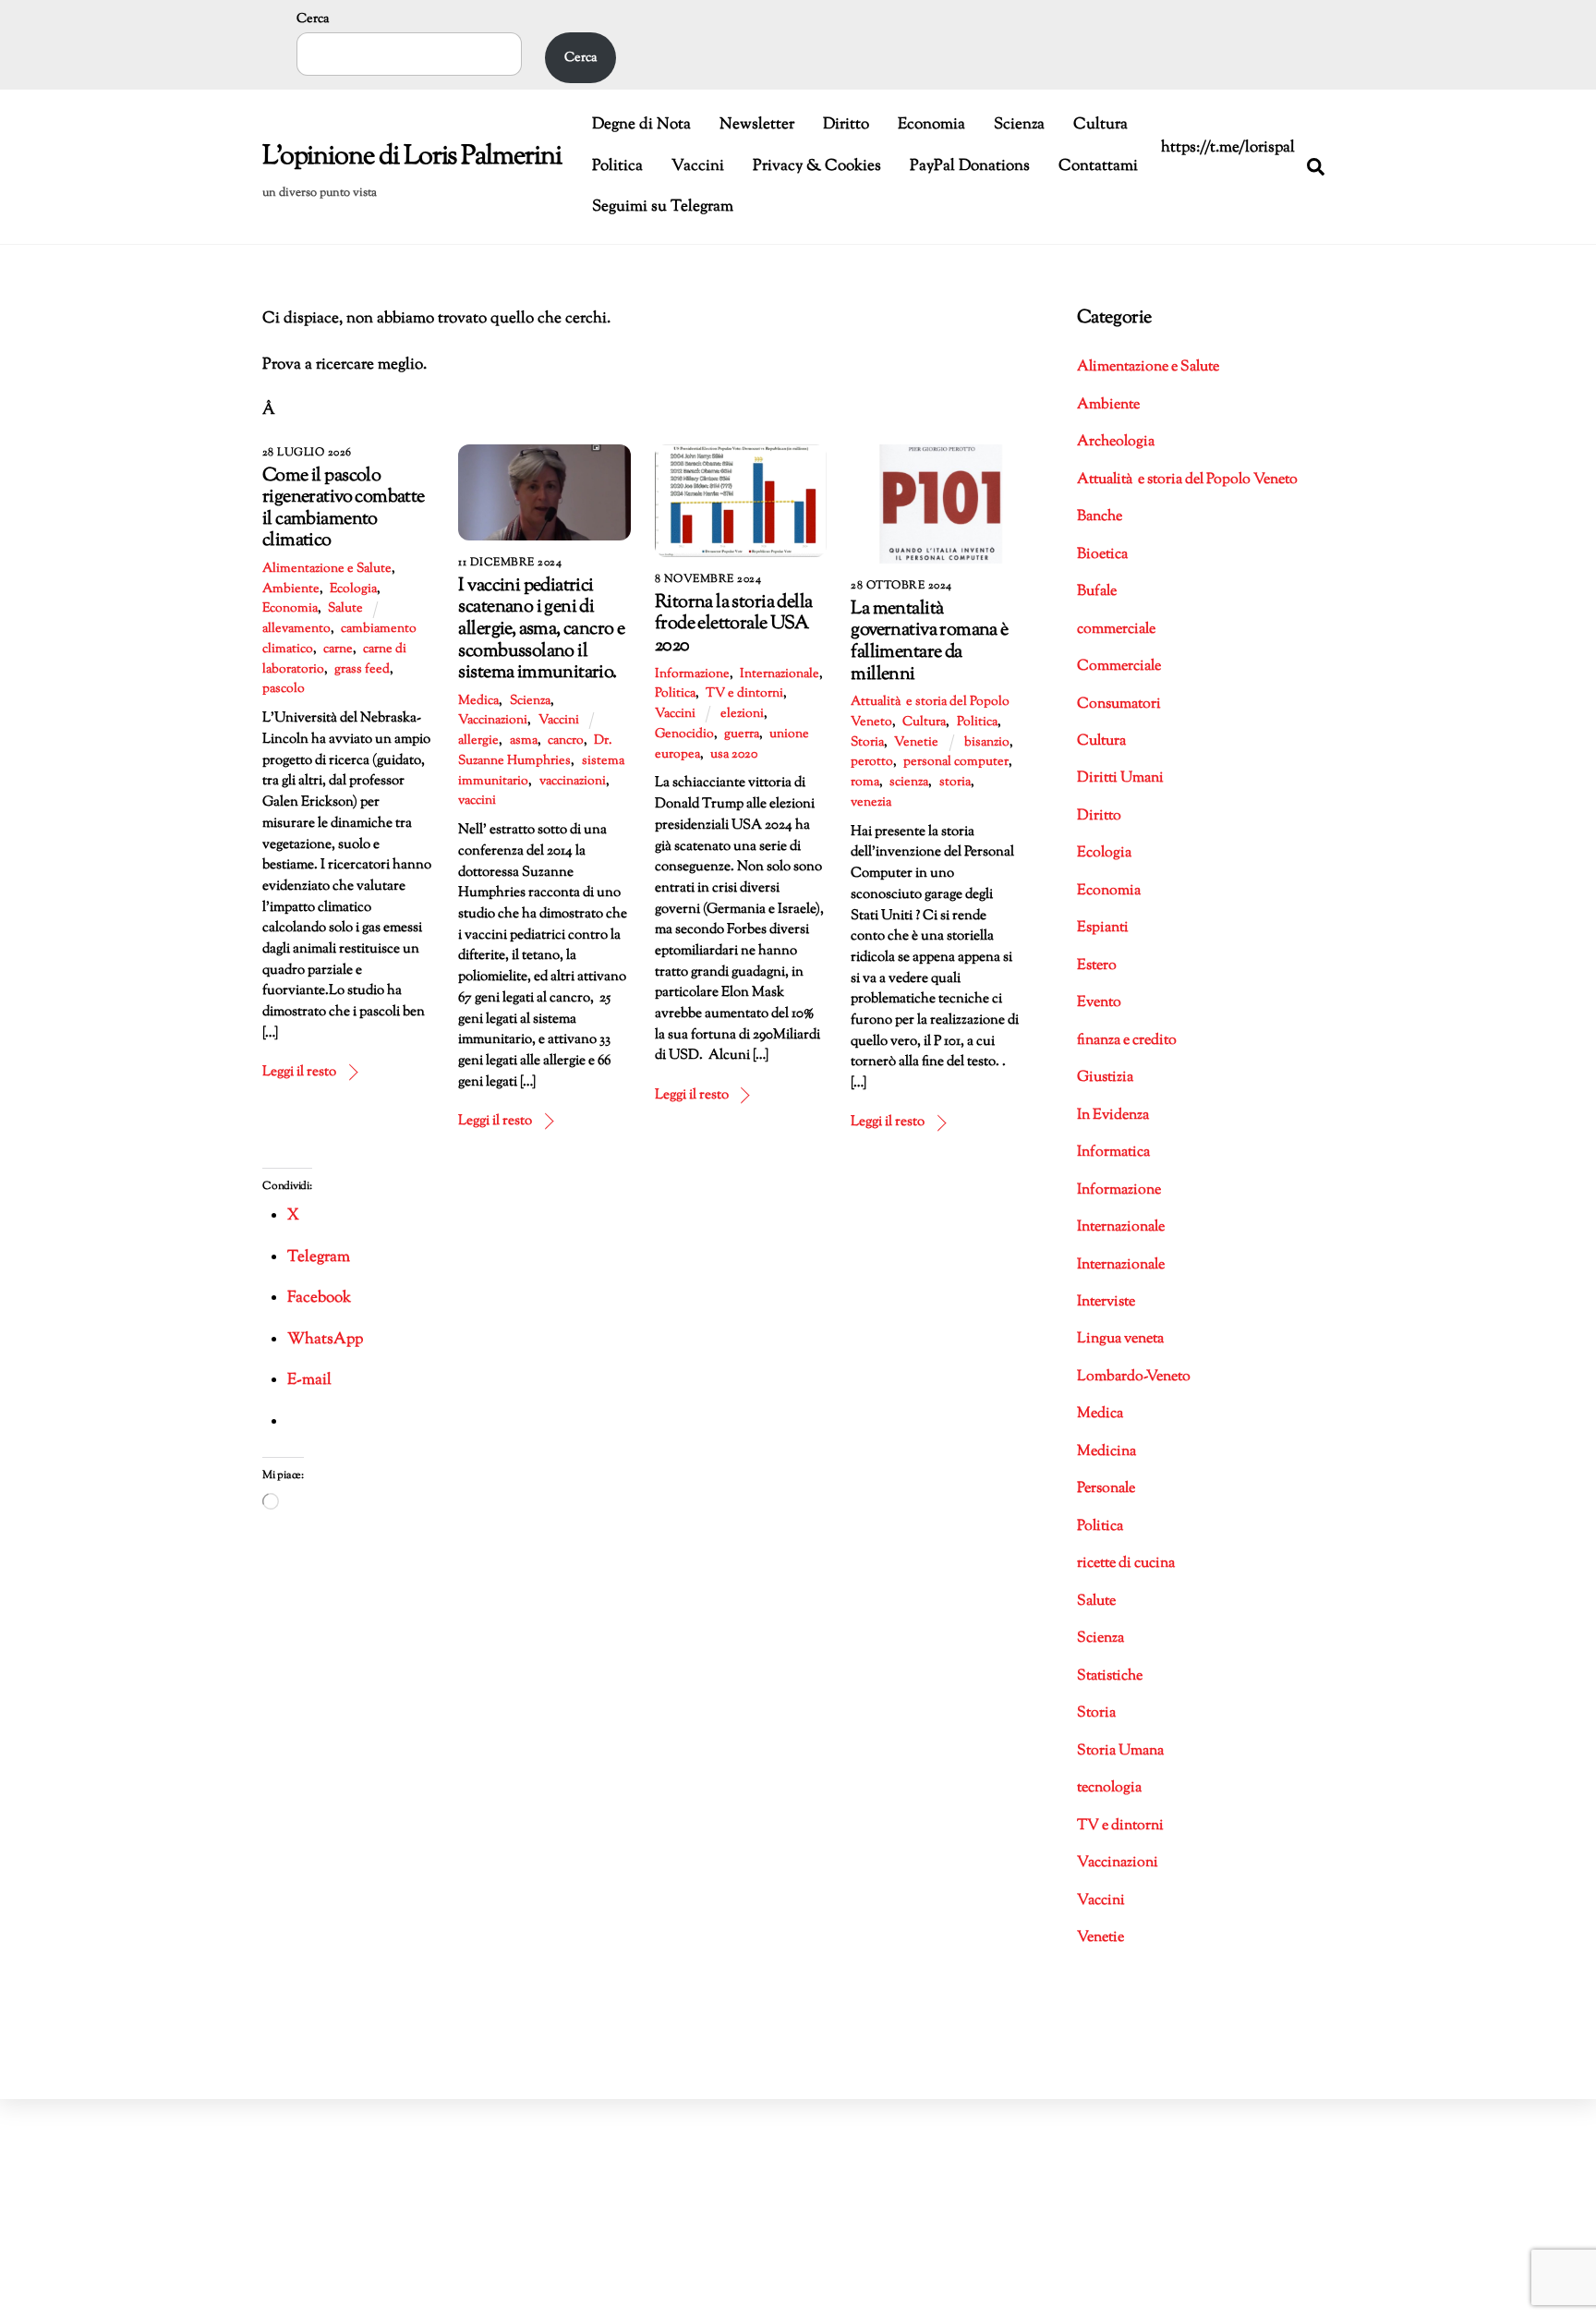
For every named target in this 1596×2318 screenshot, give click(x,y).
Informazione (692, 674)
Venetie (916, 743)
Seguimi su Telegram (663, 207)
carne (338, 649)
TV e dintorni (744, 694)
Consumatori (1119, 704)
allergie (478, 741)
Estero (1097, 966)
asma (524, 741)
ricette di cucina (1126, 1564)
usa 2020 (734, 755)
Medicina (1106, 1452)
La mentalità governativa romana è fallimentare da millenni (929, 642)
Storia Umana (1120, 1751)
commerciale (1116, 630)
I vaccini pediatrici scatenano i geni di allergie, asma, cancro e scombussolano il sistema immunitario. (541, 629)
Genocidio (684, 734)
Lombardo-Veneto (1134, 1377)
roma (865, 783)
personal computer (956, 762)
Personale (1106, 1489)
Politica (617, 166)
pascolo (284, 689)
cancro (566, 741)
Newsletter (757, 125)
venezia (871, 803)
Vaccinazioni (493, 721)
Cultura (1100, 125)
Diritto (846, 125)
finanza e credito (1127, 1041)
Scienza (1019, 125)
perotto (872, 762)
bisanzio (987, 743)
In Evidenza (1113, 1116)
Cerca (313, 19)
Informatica (1113, 1153)
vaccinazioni (573, 782)
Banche (1100, 517)
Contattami (1098, 166)
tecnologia (1109, 1788)
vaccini (477, 801)
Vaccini (698, 166)
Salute (345, 609)
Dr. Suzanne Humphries (535, 751)
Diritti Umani (1120, 778)
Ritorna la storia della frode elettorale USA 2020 (733, 624)
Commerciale (1119, 667)
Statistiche (1110, 1676)
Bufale (1097, 592)
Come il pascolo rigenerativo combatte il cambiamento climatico (344, 509)
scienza (909, 783)
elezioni (742, 714)
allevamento (296, 629)
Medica (478, 701)
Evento (1099, 1003)
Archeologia (1116, 442)
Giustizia (1105, 1078)
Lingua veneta (1120, 1339)
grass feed (362, 670)
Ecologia (353, 589)
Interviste (1106, 1302)
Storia (867, 743)
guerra (742, 734)
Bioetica (1102, 555)
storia (955, 783)
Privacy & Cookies (817, 166)
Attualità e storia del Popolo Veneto (1187, 480)
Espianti (1103, 928)
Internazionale (780, 674)
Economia (931, 125)
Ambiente (291, 589)
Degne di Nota (641, 125)
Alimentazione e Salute (327, 569)
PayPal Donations (970, 166)
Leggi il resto (299, 1072)
